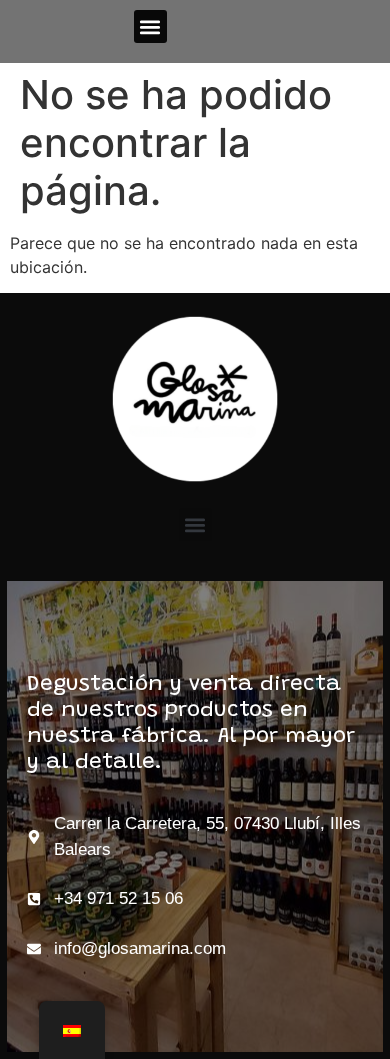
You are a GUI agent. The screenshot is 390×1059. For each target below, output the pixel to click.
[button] (150, 26)
